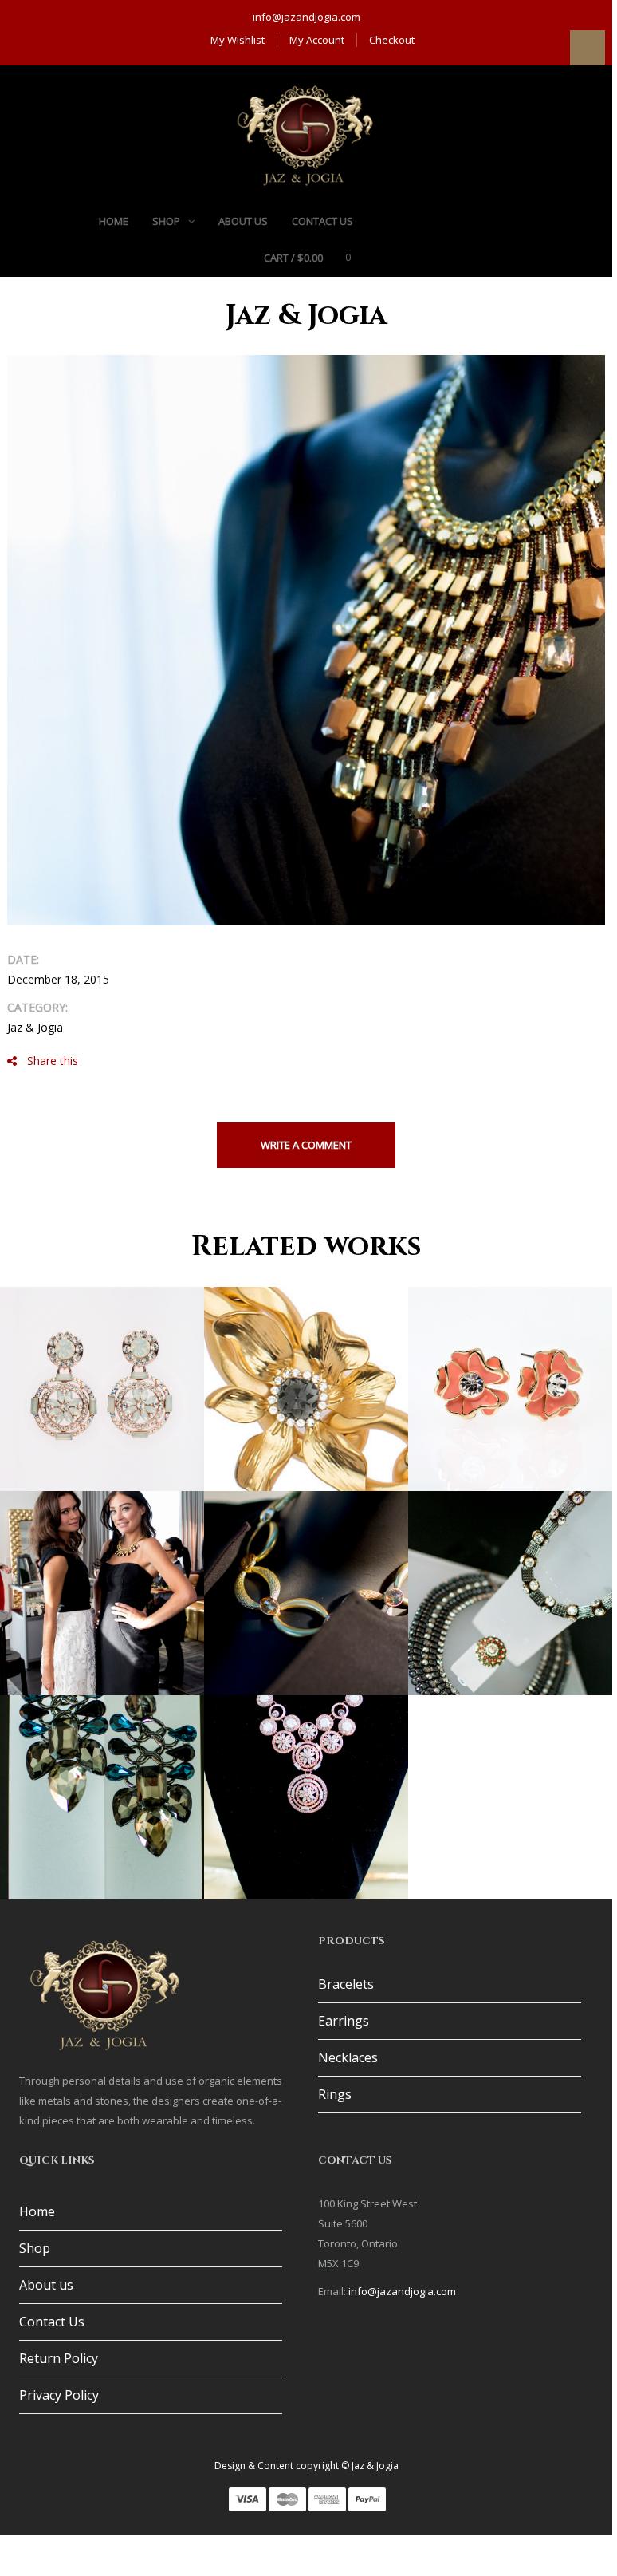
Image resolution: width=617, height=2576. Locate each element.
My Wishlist (238, 40)
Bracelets (346, 1984)
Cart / (293, 258)
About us (46, 2285)
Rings (335, 2094)
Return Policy (59, 2358)
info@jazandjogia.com (307, 17)
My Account (317, 40)
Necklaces (348, 2057)
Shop (35, 2248)
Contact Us (52, 2322)
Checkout (392, 40)
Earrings (344, 2021)
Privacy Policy (59, 2395)
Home (37, 2211)
